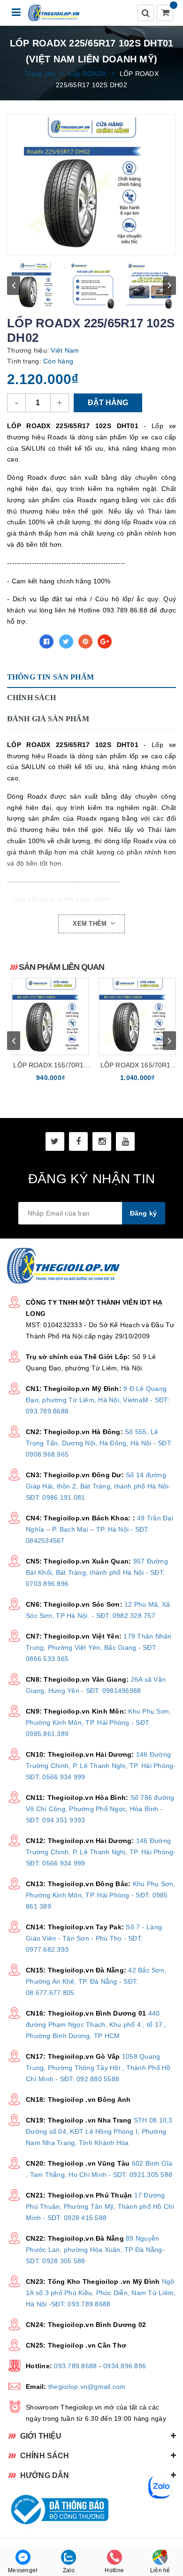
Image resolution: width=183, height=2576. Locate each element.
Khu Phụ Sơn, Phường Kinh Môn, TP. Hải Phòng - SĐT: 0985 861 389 (101, 1895)
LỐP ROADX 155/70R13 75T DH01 (50, 1066)
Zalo (69, 2570)
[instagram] (102, 1141)
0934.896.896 (125, 2366)
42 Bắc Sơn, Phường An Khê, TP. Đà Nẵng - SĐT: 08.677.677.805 (96, 1981)
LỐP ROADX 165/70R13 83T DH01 (137, 1066)
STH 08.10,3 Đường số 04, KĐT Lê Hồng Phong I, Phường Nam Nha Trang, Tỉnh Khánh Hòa (99, 2131)
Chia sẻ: (21, 642)
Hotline (114, 2570)
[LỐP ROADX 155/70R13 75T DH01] (50, 1016)
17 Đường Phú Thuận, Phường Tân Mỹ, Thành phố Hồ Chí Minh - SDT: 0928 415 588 (100, 2206)
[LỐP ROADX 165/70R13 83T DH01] (137, 1016)
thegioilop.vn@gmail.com (87, 2387)
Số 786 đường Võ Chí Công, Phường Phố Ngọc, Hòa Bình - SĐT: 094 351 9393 (100, 1809)
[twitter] (55, 1141)
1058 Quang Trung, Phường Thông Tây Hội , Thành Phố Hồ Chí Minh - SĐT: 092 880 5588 (98, 2068)
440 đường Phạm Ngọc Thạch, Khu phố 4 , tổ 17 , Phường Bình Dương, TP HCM (96, 2025)
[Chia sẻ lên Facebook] (46, 642)
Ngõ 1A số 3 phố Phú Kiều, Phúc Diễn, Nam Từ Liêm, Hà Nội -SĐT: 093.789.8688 (101, 2293)
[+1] (105, 642)
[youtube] (125, 1141)
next (169, 286)
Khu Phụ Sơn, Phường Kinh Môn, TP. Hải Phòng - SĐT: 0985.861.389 (98, 1722)
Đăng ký (144, 1213)
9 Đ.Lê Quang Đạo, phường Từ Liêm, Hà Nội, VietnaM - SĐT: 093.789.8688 (98, 1400)
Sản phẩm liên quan (61, 967)
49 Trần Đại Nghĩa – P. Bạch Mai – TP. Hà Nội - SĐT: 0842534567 (99, 1529)
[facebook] (78, 1141)
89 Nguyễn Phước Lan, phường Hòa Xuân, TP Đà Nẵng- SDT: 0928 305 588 (95, 2250)
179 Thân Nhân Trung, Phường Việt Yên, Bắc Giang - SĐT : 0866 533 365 (99, 1647)
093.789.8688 (75, 2366)
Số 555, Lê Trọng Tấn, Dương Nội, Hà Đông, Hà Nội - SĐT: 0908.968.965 (99, 1443)
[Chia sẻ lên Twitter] (66, 642)
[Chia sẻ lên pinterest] (85, 642)
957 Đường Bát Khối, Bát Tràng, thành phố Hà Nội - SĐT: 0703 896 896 (97, 1572)
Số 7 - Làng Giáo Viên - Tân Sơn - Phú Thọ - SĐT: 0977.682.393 (94, 1938)
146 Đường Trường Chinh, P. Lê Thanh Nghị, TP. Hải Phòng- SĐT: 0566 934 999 (101, 1766)
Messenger (23, 2570)
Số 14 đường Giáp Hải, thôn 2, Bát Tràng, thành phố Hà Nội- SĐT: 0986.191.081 (98, 1486)
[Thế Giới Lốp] (54, 13)
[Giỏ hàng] (166, 14)
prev (14, 286)
